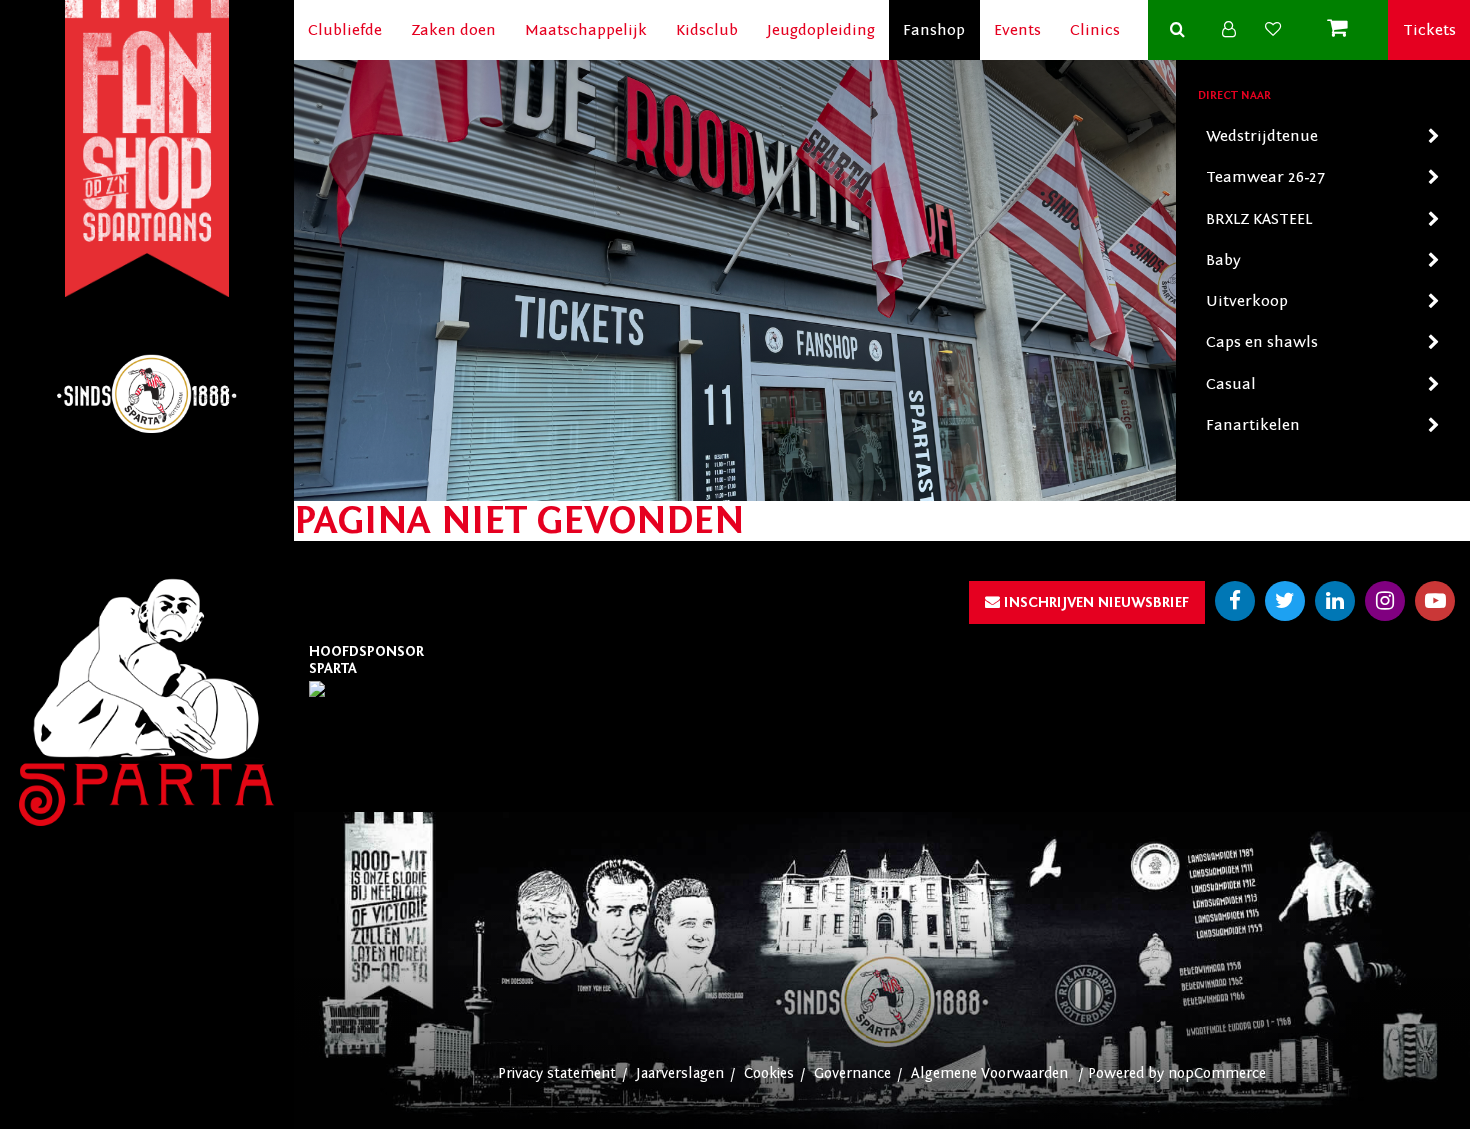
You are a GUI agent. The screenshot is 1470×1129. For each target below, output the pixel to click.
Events (1017, 30)
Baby (1223, 260)
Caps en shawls (1262, 342)
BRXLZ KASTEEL (1259, 219)
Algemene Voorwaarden (989, 1073)
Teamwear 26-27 (1265, 177)
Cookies (769, 1073)
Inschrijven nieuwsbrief (1094, 602)
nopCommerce (1217, 1073)
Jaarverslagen (680, 1073)
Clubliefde (345, 30)
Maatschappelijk (586, 30)
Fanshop (934, 30)
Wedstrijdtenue (1262, 136)
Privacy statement (557, 1073)
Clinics (1095, 30)
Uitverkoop (1247, 301)
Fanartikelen (1253, 425)
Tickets (1429, 30)
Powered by (1128, 1073)
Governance (852, 1073)
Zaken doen (453, 30)
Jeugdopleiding (821, 30)
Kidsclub (707, 30)
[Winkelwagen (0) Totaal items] (1341, 30)
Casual (1231, 384)
